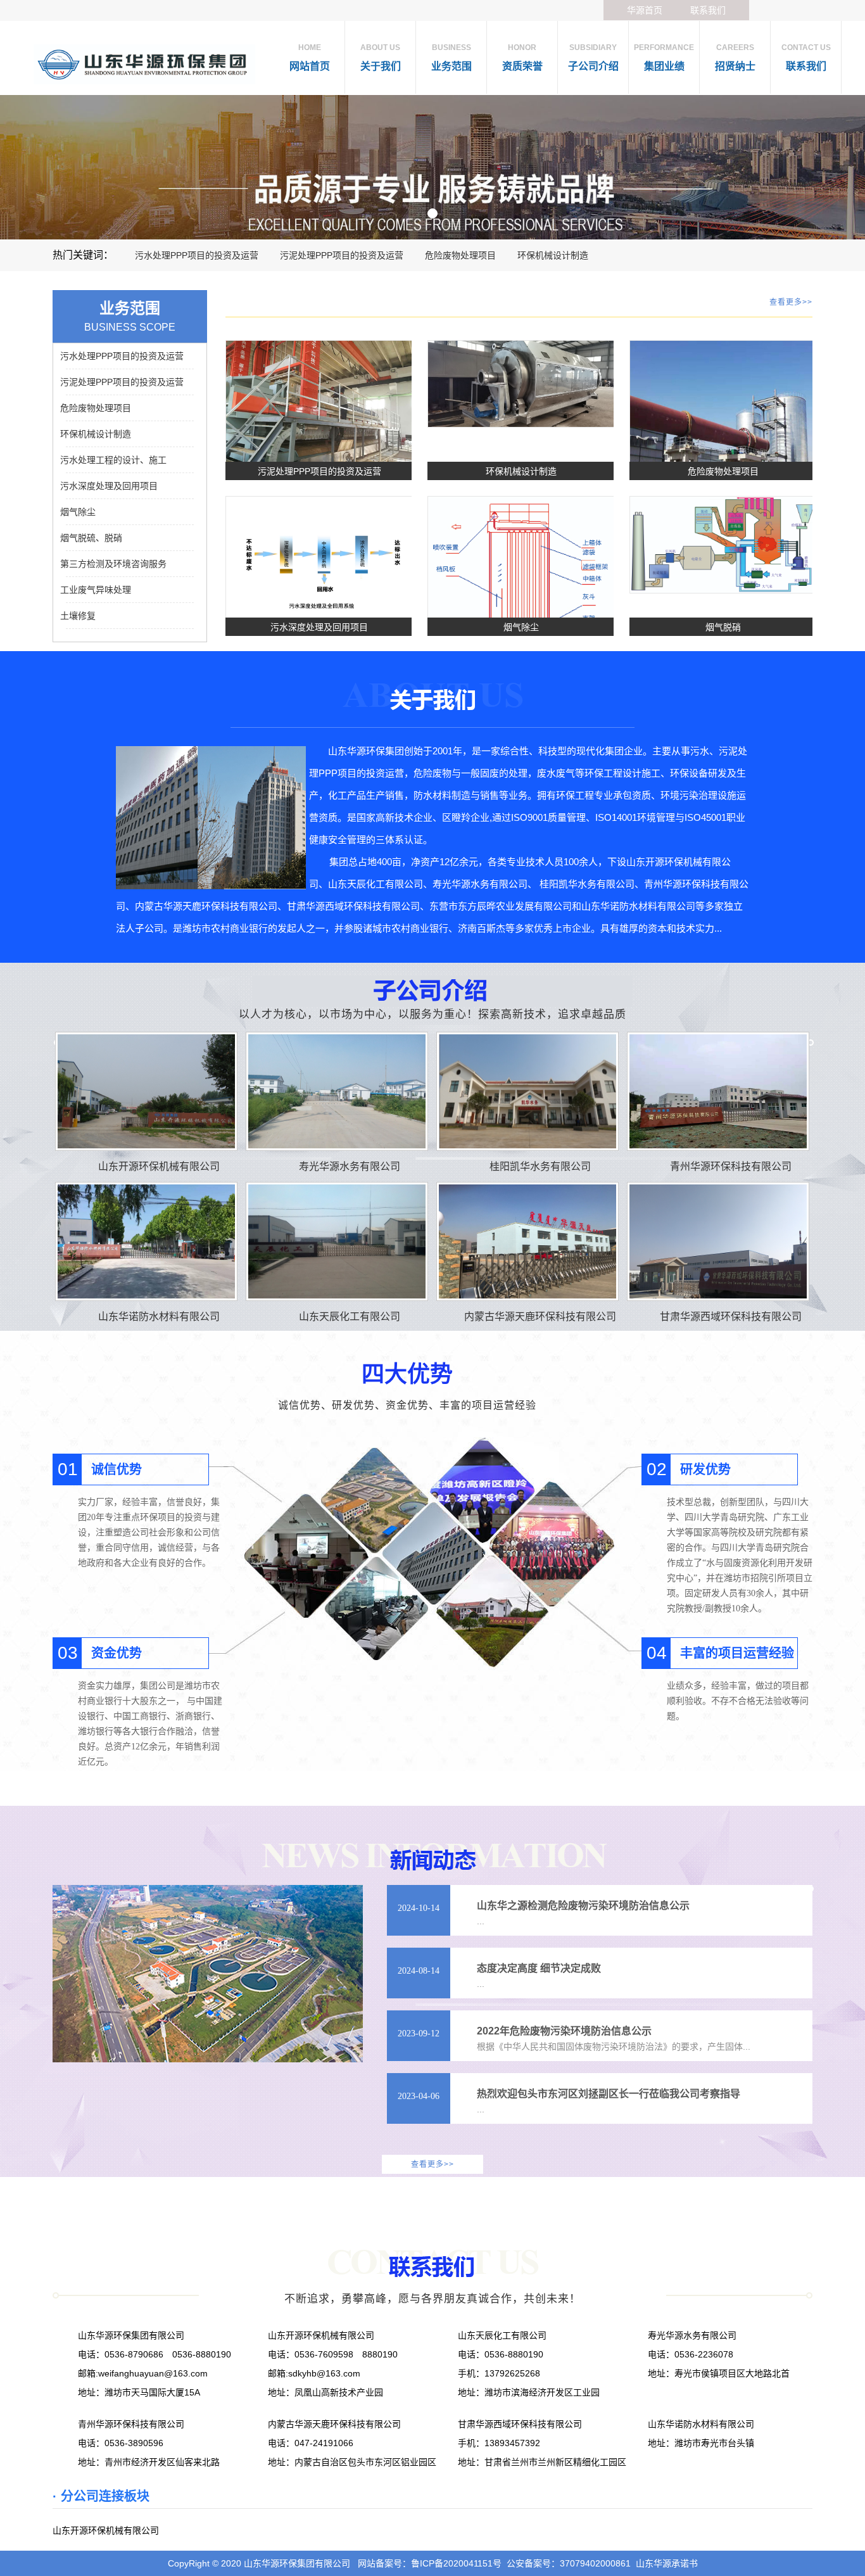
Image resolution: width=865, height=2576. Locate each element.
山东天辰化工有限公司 (350, 1317)
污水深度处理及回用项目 (319, 627)
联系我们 (708, 10)
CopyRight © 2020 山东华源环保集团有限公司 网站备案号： (289, 2563)
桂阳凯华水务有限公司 (540, 1166)
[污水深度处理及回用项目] (319, 562)
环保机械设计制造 (553, 255)
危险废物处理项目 (460, 255)
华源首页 (645, 10)
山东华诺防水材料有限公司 (159, 1317)
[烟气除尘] (521, 597)
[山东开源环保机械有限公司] (146, 1091)
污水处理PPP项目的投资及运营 (197, 255)
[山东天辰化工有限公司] (337, 1241)
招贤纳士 (735, 57)
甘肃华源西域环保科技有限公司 (731, 1317)
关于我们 (381, 57)
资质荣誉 (522, 57)
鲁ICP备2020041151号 (456, 2563)
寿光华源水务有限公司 (350, 1166)
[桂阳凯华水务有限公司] (527, 1091)
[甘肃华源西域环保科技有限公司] (718, 1241)
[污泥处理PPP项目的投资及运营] (319, 410)
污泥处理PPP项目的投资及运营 (342, 255)
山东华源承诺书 (667, 2563)
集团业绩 (664, 57)
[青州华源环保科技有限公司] (718, 1091)
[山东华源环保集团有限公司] (432, 167)
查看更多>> (791, 302)
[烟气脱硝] (723, 544)
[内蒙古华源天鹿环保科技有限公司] (527, 1241)
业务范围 (451, 57)
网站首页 (310, 57)
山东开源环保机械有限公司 (159, 1166)
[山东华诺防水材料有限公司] (146, 1241)
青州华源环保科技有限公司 (731, 1166)
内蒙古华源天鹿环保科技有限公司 (540, 1317)
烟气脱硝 (723, 627)
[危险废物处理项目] (723, 433)
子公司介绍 (593, 57)
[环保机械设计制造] (521, 383)
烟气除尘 (521, 627)
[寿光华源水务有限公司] (337, 1091)
